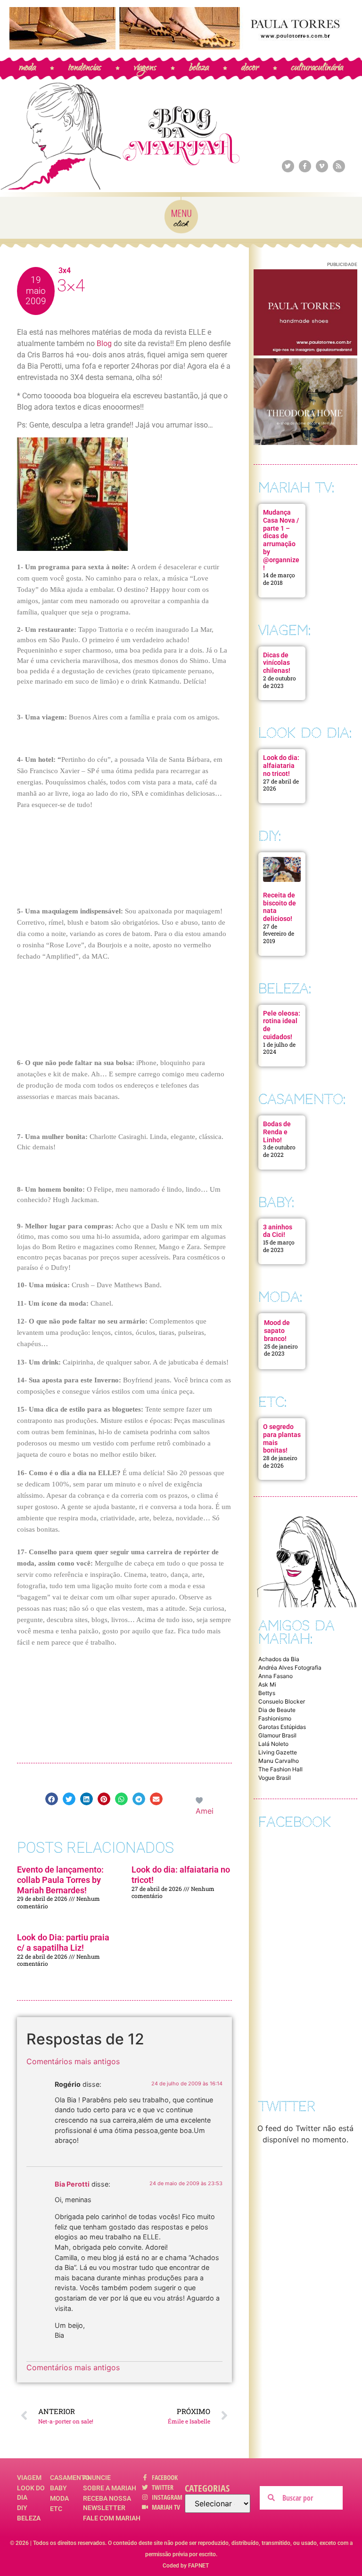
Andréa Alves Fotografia (290, 1668)
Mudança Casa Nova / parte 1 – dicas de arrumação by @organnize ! (281, 540)
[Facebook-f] (305, 166)
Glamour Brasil (277, 1735)
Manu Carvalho (279, 1761)
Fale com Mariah (112, 2518)
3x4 (65, 271)
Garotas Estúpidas (282, 1727)
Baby (58, 2488)
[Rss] (339, 166)
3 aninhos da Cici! (278, 1231)
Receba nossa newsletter (107, 2503)
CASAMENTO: (302, 1099)
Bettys (267, 1693)
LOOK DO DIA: (305, 733)
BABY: (276, 1202)
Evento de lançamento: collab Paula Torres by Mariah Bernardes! (60, 1880)
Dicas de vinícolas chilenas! (277, 663)
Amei (205, 1811)
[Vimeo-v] (322, 166)
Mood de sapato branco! (277, 1331)
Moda (59, 2498)
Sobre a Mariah (110, 2488)
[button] (52, 1799)
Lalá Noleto (273, 1744)
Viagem (29, 2478)
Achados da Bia (279, 1659)
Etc (56, 2509)
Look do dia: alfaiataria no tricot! (281, 766)
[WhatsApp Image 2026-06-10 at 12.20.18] (305, 442)
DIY (22, 2508)
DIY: (270, 836)
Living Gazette (278, 1752)
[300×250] (305, 353)
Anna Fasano (276, 1676)
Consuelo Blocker (282, 1701)
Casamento (66, 2478)
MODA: (280, 1297)
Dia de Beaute (277, 1710)
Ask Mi (267, 1684)
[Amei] (200, 1800)
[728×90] (181, 47)
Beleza (29, 2518)
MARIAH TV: (296, 488)
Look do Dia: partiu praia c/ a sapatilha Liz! (63, 1942)
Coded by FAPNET (186, 2566)
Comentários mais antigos (73, 2061)
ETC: (272, 1402)
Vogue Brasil (275, 1778)
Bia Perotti (72, 2184)
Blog (104, 343)
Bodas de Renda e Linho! (277, 1132)
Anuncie (97, 2478)
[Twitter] (288, 166)
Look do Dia (31, 2493)
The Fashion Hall (280, 1769)
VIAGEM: (284, 630)
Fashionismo (275, 1718)
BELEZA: (285, 989)
